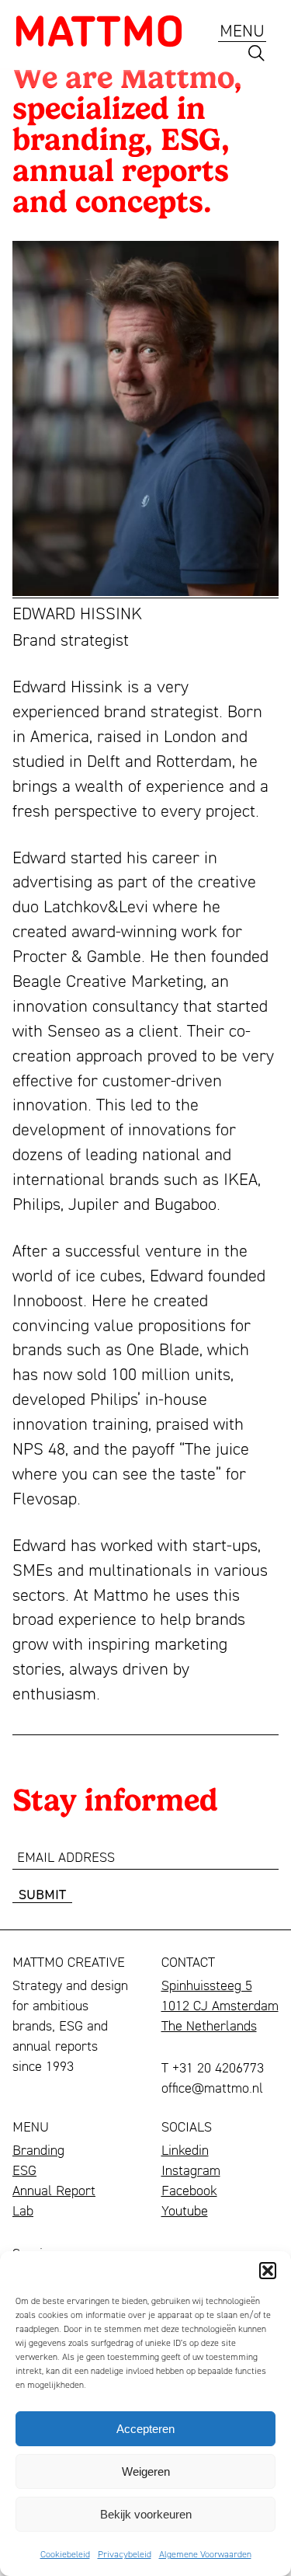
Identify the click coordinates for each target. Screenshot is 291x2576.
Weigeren (146, 2471)
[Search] (256, 57)
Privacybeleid (125, 2554)
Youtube (185, 2210)
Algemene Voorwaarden (205, 2554)
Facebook (189, 2190)
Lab (23, 2210)
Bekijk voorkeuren (146, 2514)
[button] (268, 2271)
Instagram (191, 2170)
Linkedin (185, 2149)
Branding (38, 2149)
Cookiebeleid (65, 2554)
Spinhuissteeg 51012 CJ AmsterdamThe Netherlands (220, 2005)
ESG (24, 2170)
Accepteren (145, 2429)
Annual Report (54, 2190)
